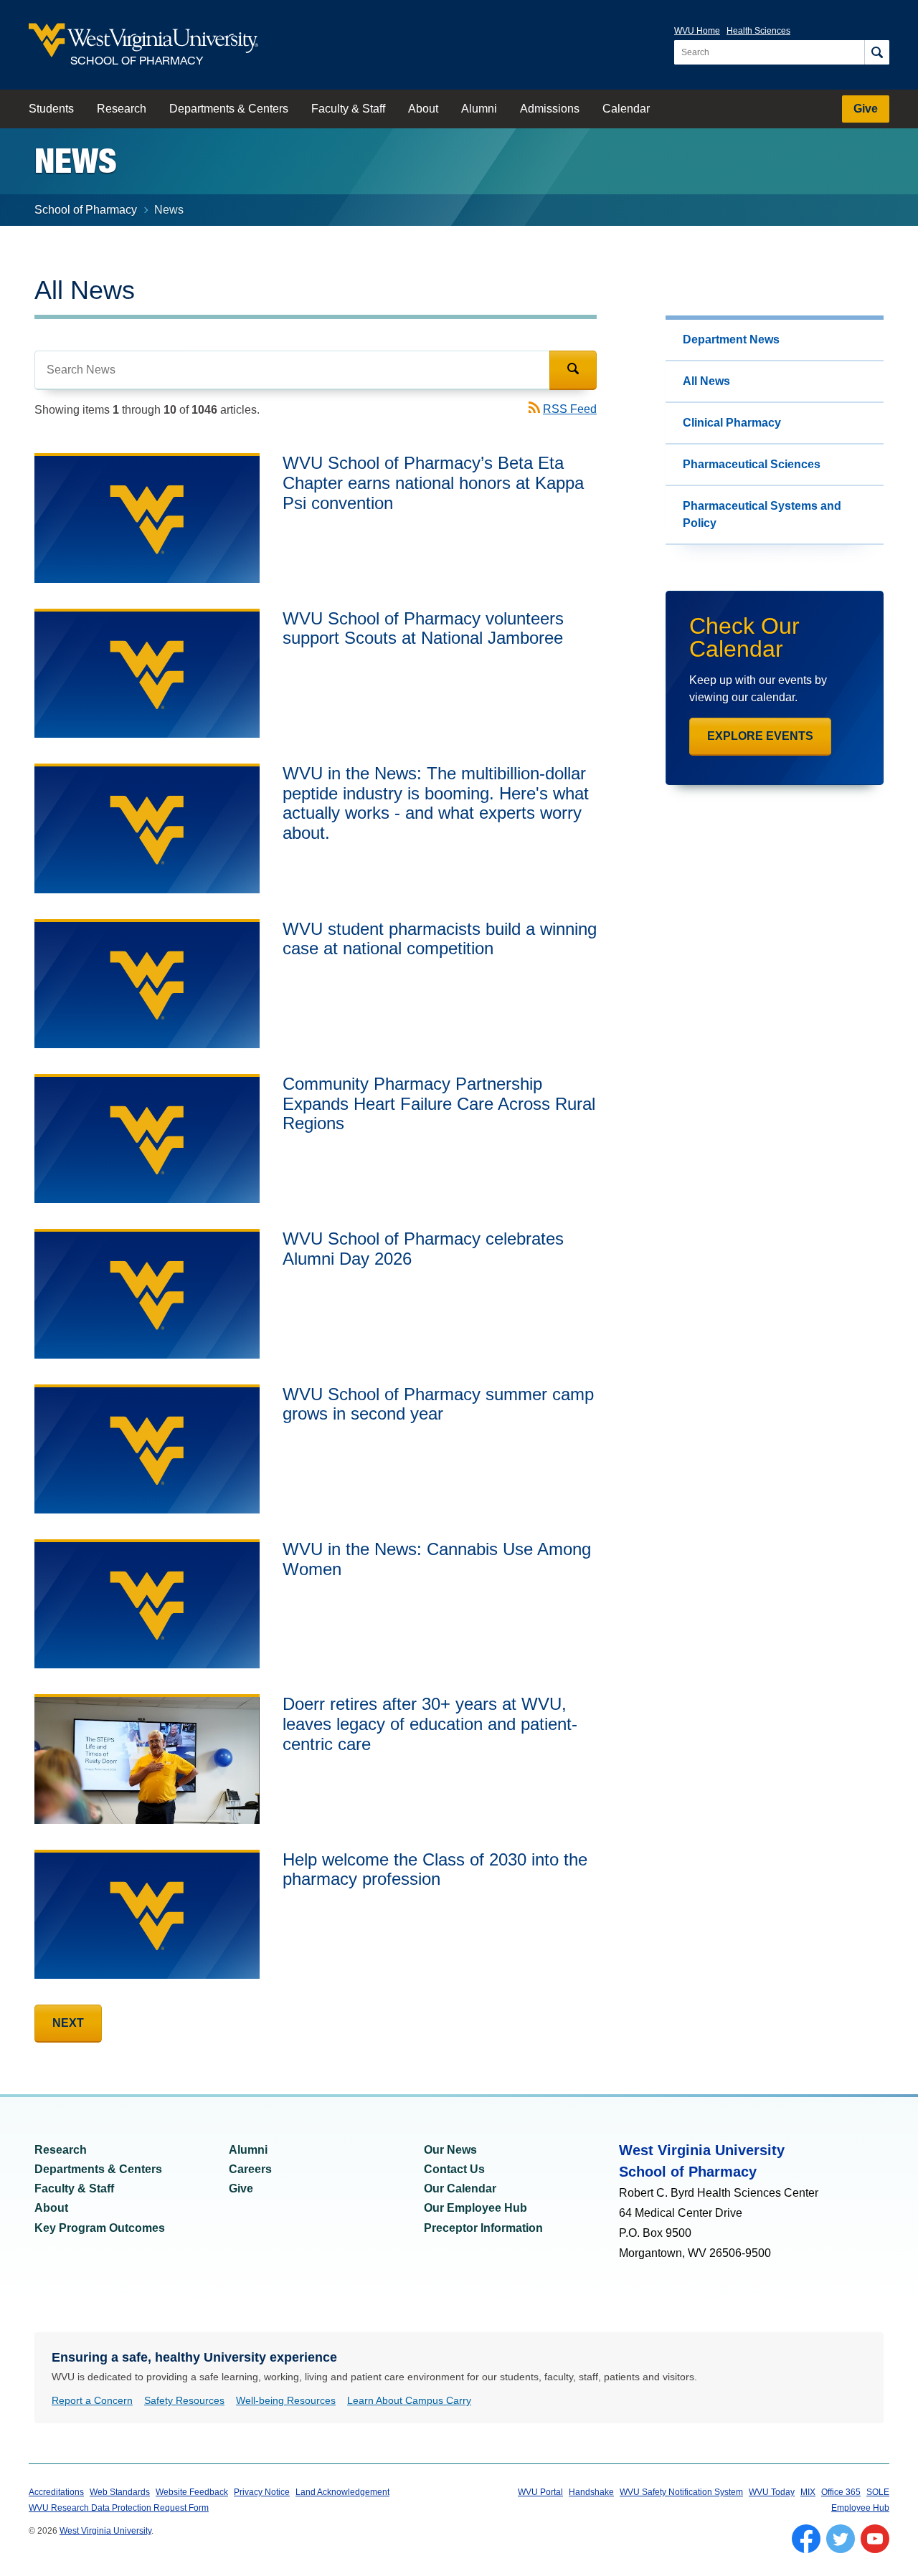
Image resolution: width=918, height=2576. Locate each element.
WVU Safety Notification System (681, 2492)
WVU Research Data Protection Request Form (119, 2508)
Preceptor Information (483, 2228)
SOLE (878, 2492)
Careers (250, 2169)
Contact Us (454, 2169)
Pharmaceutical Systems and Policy (762, 514)
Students (51, 109)
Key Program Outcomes (100, 2228)
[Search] (877, 52)
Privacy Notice (262, 2492)
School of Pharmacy (86, 210)
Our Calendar (460, 2188)
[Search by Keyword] (292, 370)
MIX (808, 2492)
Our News (450, 2150)
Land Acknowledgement (342, 2492)
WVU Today (772, 2492)
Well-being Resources (286, 2400)
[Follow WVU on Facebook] (806, 2539)
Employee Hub (860, 2508)
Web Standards (120, 2492)
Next (68, 2023)
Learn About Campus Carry (409, 2400)
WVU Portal (540, 2492)
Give (866, 109)
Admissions (550, 109)
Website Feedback (192, 2492)
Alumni (479, 109)
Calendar (626, 109)
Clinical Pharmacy (732, 423)
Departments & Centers (229, 109)
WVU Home (697, 31)
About (423, 109)
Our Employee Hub (475, 2208)
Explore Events (760, 736)
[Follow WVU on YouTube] (875, 2539)
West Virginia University (105, 2531)
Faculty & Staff (348, 109)
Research (122, 109)
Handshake (591, 2492)
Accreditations (56, 2492)
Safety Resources (184, 2400)
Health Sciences (758, 31)
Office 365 (841, 2492)
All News (706, 381)
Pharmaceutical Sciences (752, 464)
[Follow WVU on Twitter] (841, 2539)
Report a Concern (92, 2400)
